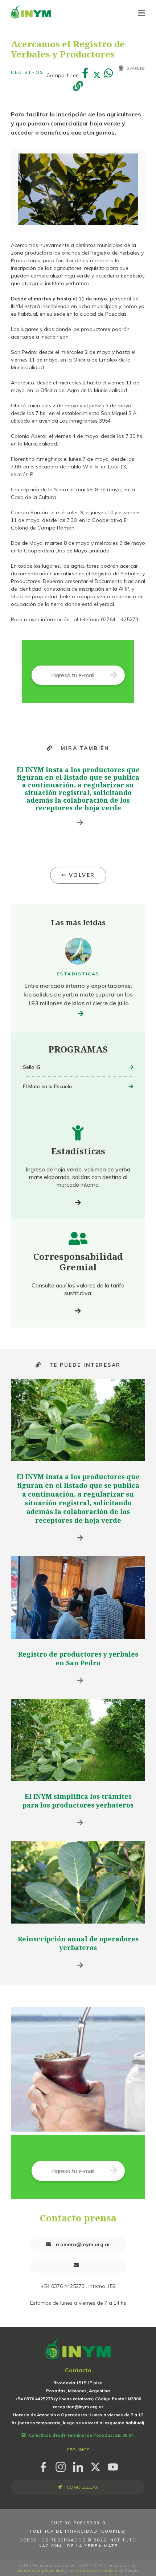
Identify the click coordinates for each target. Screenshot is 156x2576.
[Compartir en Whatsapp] (109, 75)
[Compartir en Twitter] (97, 75)
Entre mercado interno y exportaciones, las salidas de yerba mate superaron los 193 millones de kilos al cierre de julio (78, 994)
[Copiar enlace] (78, 87)
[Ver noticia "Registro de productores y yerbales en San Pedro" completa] (78, 1597)
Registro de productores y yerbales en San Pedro (78, 1658)
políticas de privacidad (40, 2571)
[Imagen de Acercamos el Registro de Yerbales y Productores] (78, 189)
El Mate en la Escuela (47, 1086)
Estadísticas (78, 974)
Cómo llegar (82, 2487)
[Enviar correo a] (78, 2265)
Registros (27, 72)
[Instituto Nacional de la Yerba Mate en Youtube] (113, 2466)
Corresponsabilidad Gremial (78, 1262)
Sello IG (32, 1067)
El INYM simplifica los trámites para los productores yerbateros (78, 1801)
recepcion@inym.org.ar (78, 2407)
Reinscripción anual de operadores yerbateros (78, 1943)
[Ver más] (78, 1203)
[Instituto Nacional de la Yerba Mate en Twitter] (95, 2466)
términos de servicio (97, 2571)
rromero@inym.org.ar (82, 2244)
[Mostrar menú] (141, 13)
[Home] (31, 12)
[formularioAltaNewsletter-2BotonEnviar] (114, 675)
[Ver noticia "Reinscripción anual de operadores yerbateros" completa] (78, 1882)
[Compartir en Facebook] (85, 75)
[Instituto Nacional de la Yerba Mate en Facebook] (43, 2466)
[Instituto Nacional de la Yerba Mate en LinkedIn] (78, 2466)
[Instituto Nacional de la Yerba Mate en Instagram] (61, 2466)
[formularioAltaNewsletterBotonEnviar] (114, 2171)
